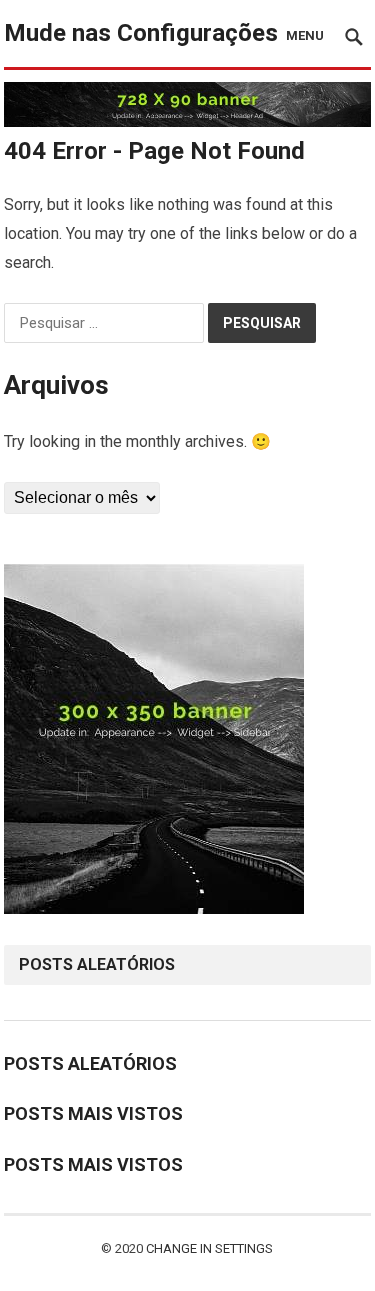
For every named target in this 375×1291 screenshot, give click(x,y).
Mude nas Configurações (141, 33)
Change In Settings (209, 1248)
